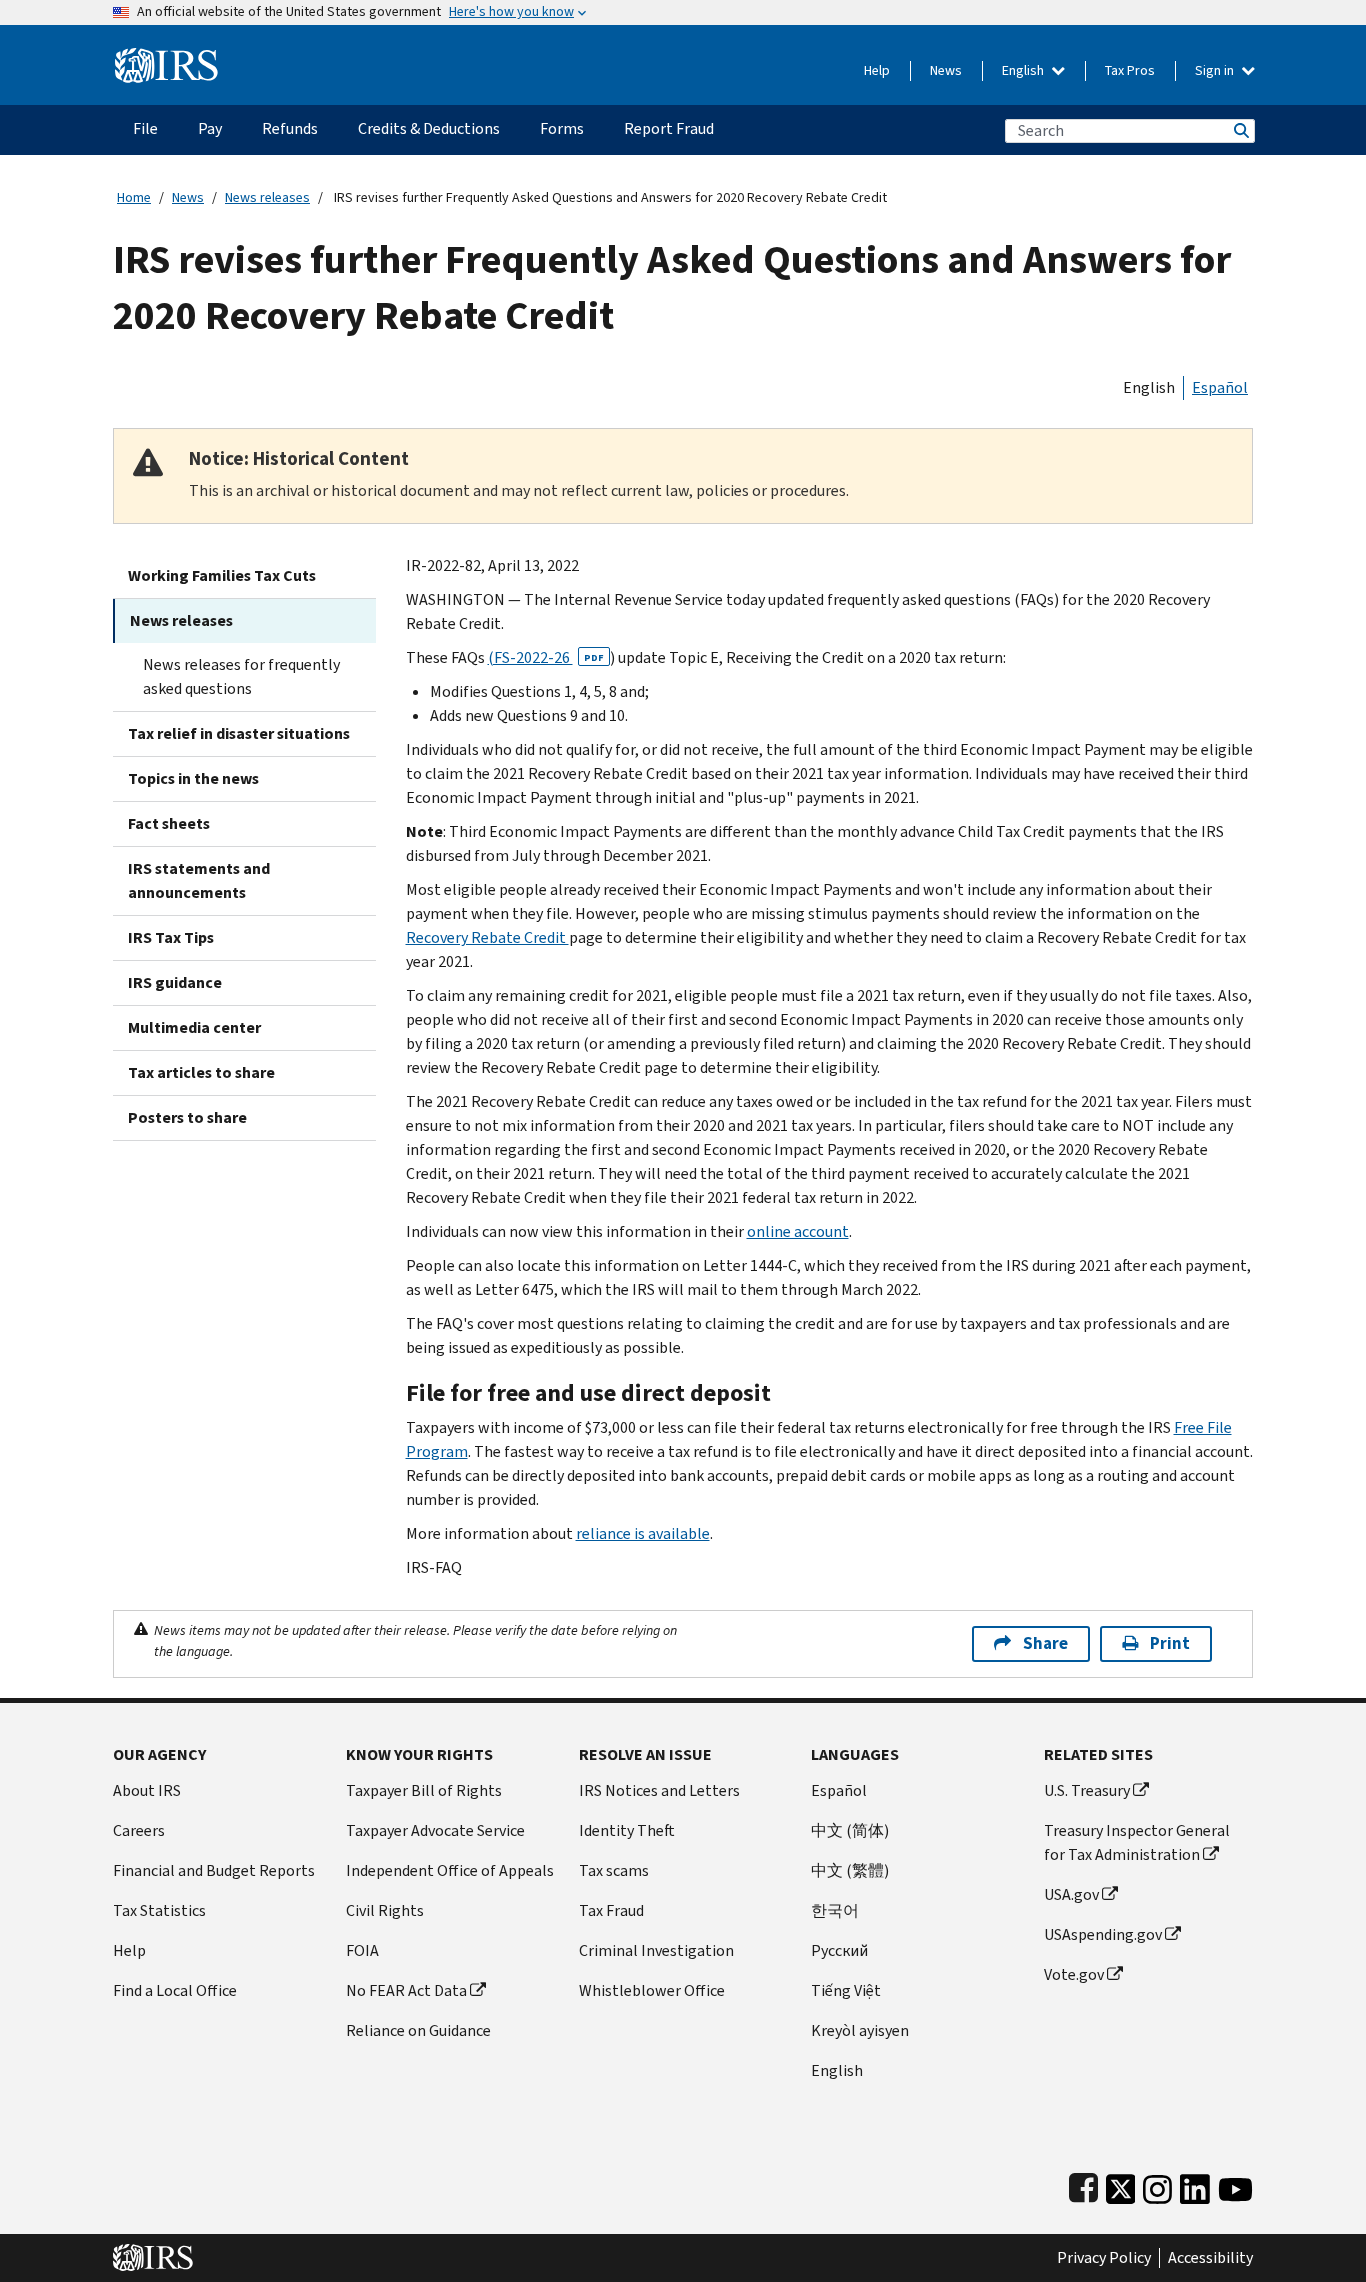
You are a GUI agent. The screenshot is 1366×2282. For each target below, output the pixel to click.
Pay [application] (210, 128)
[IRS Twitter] (1121, 2184)
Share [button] (1045, 1643)
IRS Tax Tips (171, 937)
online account (798, 1231)
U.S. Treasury (1087, 1790)
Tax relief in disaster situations (239, 733)
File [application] (145, 128)
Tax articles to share (201, 1072)
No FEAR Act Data (406, 1990)
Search (1240, 130)
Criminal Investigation (656, 1950)
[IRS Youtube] (1235, 2184)
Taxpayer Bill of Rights (424, 1790)
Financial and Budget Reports (214, 1870)
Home (134, 197)
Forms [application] (562, 128)
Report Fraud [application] (669, 128)
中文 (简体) (850, 1830)
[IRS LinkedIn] (1195, 2184)
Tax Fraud (611, 1910)
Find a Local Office (175, 1990)
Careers (139, 1830)
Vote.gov (1074, 1974)
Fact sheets (169, 823)
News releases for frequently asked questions (241, 676)
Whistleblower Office (652, 1990)
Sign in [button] (1216, 70)
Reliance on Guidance (418, 2030)
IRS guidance (175, 982)
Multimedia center (194, 1027)
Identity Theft (627, 1830)
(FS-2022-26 (546, 657)
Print (1170, 1643)
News (946, 70)
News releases (267, 197)
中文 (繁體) (850, 1870)
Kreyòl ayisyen (860, 2030)
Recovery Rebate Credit (487, 937)
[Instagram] (1157, 2184)
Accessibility (1210, 2258)
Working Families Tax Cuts (222, 575)
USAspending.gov (1103, 1934)
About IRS (147, 1790)
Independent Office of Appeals (450, 1870)
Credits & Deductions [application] (429, 128)
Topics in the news (193, 778)
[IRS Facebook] (1083, 2184)
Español (1220, 387)
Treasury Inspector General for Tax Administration (1137, 1842)
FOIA (362, 1950)
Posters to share (187, 1117)
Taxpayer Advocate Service (435, 1830)
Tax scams (614, 1870)
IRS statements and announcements (199, 880)
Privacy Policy (1104, 2258)
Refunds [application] (290, 128)
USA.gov (1071, 1894)
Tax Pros (1130, 70)
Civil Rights (385, 1910)
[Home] (166, 57)
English (1024, 70)
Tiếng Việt (846, 1990)
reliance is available (643, 1533)
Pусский (839, 1950)
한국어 (835, 1910)
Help (877, 70)
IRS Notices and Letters (659, 1790)
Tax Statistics (159, 1910)
